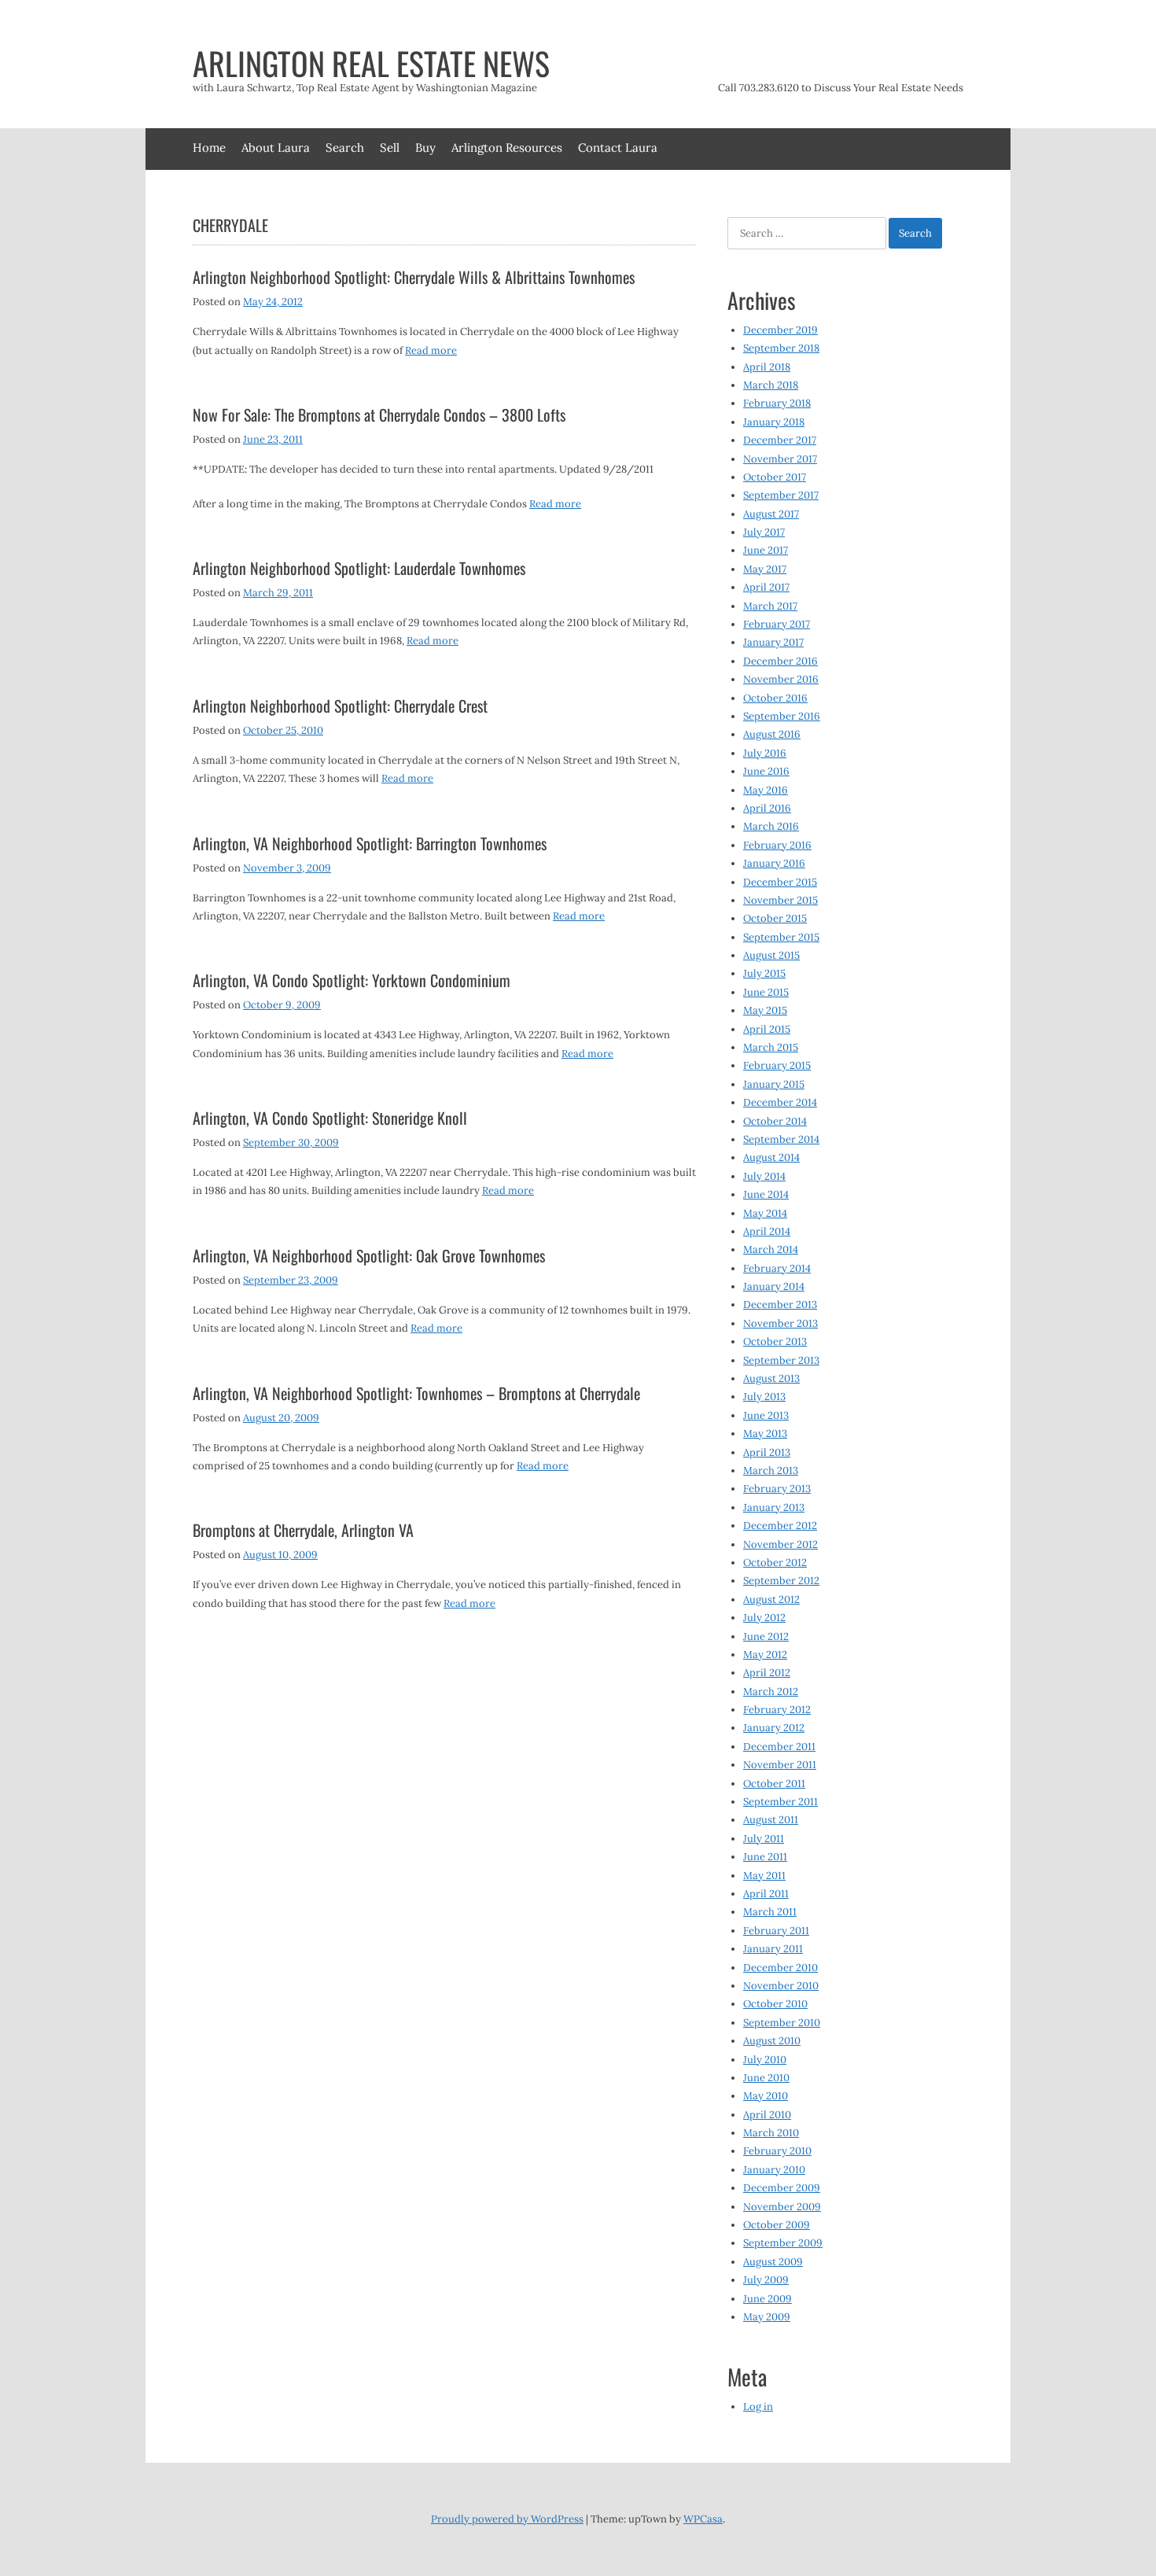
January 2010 (774, 2170)
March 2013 (771, 1470)
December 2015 (780, 882)
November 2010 (781, 1986)
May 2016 (766, 790)
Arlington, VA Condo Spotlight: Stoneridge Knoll (330, 1118)
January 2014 (774, 1286)
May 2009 (767, 2317)
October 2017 (775, 477)
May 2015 (765, 1010)
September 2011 (780, 1802)
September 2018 (781, 348)
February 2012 (777, 1710)
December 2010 (780, 1968)
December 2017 (780, 440)
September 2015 (781, 937)
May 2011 (764, 1876)
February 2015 (777, 1065)
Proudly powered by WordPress (507, 2519)
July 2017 (764, 532)
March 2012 (771, 1692)
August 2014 (771, 1157)
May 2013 (765, 1434)
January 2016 (774, 863)
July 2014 (764, 1176)
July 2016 (765, 753)
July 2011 (764, 1839)
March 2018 (771, 385)
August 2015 (771, 955)
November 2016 (781, 679)
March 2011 (770, 1912)
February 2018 (777, 403)
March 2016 (771, 826)
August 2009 (773, 2262)
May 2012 (765, 1655)
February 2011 (776, 1931)
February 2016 (777, 845)
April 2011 (766, 1894)
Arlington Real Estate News (371, 63)
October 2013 (775, 1341)
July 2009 (766, 2280)
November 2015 (780, 900)
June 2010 (766, 2078)
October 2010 (775, 2004)
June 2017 (766, 550)
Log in (758, 2406)
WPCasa (703, 2519)
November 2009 (782, 2207)
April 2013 (767, 1452)
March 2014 (771, 1249)
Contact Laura (618, 147)
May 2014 (765, 1213)
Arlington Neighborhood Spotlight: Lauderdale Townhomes (359, 568)
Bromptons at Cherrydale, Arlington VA (303, 1530)
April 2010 (767, 2115)
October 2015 (775, 918)
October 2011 (774, 1784)
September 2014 (781, 1139)
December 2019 (780, 330)
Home (209, 147)
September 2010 (782, 2023)
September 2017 (781, 495)
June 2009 (768, 2299)
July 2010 (765, 2060)
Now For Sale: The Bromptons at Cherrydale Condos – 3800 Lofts (379, 415)
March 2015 (771, 1047)
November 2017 (780, 459)
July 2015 (764, 973)
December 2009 (782, 2188)
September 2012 (781, 1581)
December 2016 (780, 661)
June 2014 (766, 1194)
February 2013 (777, 1489)
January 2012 (774, 1728)
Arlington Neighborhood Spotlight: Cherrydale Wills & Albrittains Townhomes (414, 277)
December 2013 (780, 1305)
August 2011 (771, 1820)
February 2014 (777, 1268)
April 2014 (767, 1231)
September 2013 (781, 1360)
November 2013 (780, 1323)
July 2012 (764, 1618)
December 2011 (779, 1747)
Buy (425, 147)
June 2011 (765, 1857)
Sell (390, 147)
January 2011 (773, 1949)
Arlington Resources (507, 147)
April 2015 (767, 1029)
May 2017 (765, 569)
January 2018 (774, 422)
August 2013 (771, 1378)
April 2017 (766, 587)
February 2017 (777, 624)
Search (345, 147)
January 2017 (773, 642)
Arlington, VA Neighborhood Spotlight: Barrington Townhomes (370, 843)
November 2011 (780, 1765)
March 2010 (771, 2133)
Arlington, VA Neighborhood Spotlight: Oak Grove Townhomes (369, 1255)
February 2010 (777, 2151)
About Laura (276, 147)
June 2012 (766, 1636)
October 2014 (775, 1121)
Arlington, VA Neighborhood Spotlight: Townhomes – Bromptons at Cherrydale (416, 1393)
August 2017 (771, 514)
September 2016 (782, 716)
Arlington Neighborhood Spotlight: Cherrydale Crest (340, 706)
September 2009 (783, 2243)
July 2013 (764, 1397)
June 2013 (766, 1415)
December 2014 (780, 1102)
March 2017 (770, 606)
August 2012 (771, 1599)
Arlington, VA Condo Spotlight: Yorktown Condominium (352, 980)
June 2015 (766, 992)
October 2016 (775, 698)
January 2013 (774, 1507)
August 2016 (772, 734)
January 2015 (774, 1084)
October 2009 (777, 2225)
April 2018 (767, 367)
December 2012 (780, 1526)
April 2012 (767, 1673)
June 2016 (766, 771)
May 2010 (766, 2096)
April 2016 (767, 808)
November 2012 (780, 1544)
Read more (431, 350)
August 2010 (772, 2041)
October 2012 (775, 1563)
